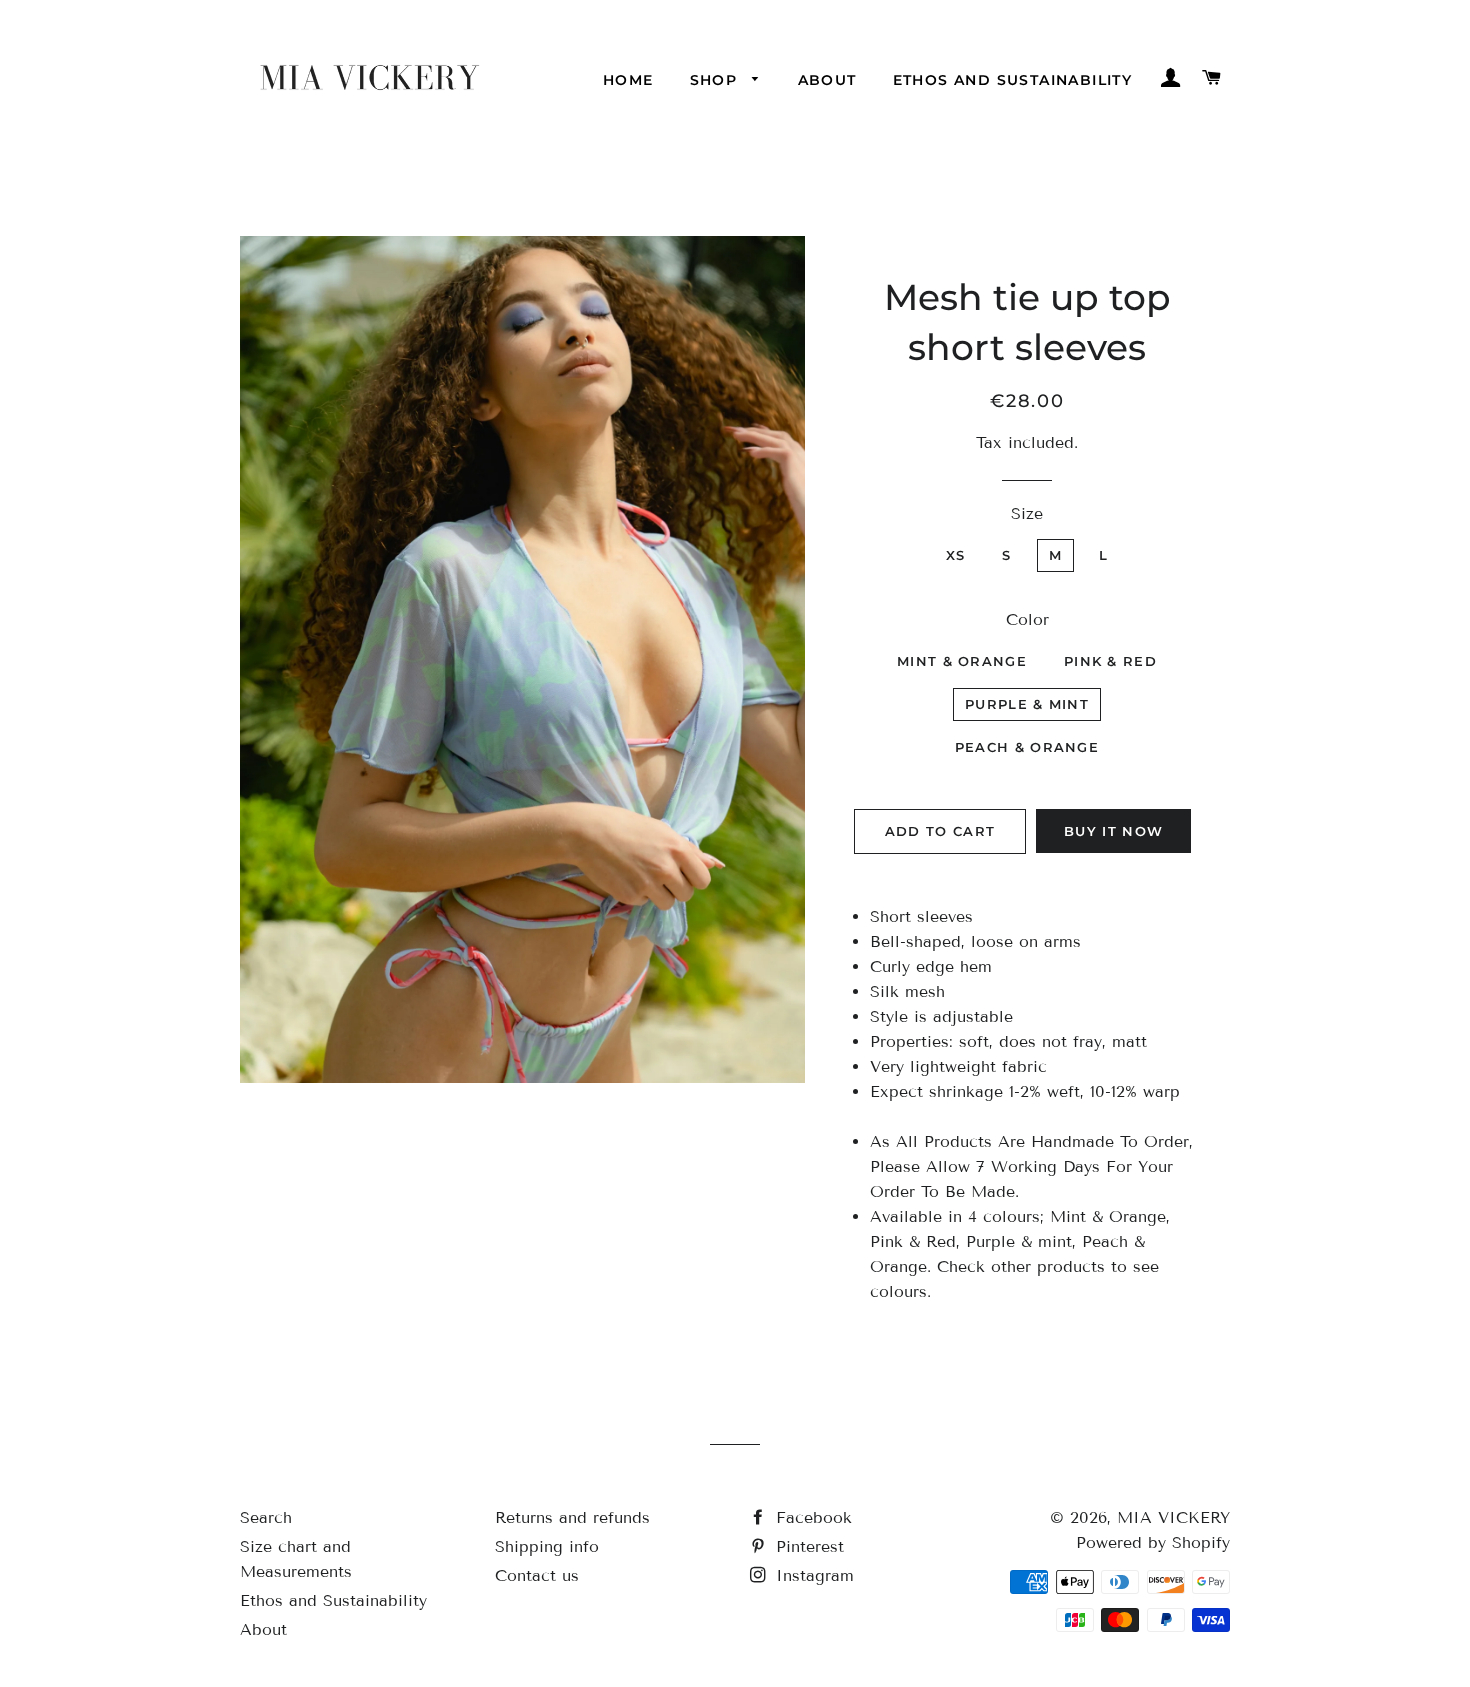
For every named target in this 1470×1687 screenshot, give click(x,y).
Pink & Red (1110, 661)
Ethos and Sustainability (1013, 80)
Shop (716, 80)
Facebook (811, 1517)
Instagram (812, 1575)
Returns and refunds (572, 1517)
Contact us (537, 1575)
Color (1027, 619)
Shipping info (547, 1546)
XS (956, 555)
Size (1027, 513)
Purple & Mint (1027, 704)
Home (628, 80)
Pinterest (807, 1546)
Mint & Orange (962, 661)
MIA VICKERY (1173, 1517)
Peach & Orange (1027, 747)
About (827, 80)
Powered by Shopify (1153, 1542)
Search (266, 1517)
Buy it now (1113, 831)
